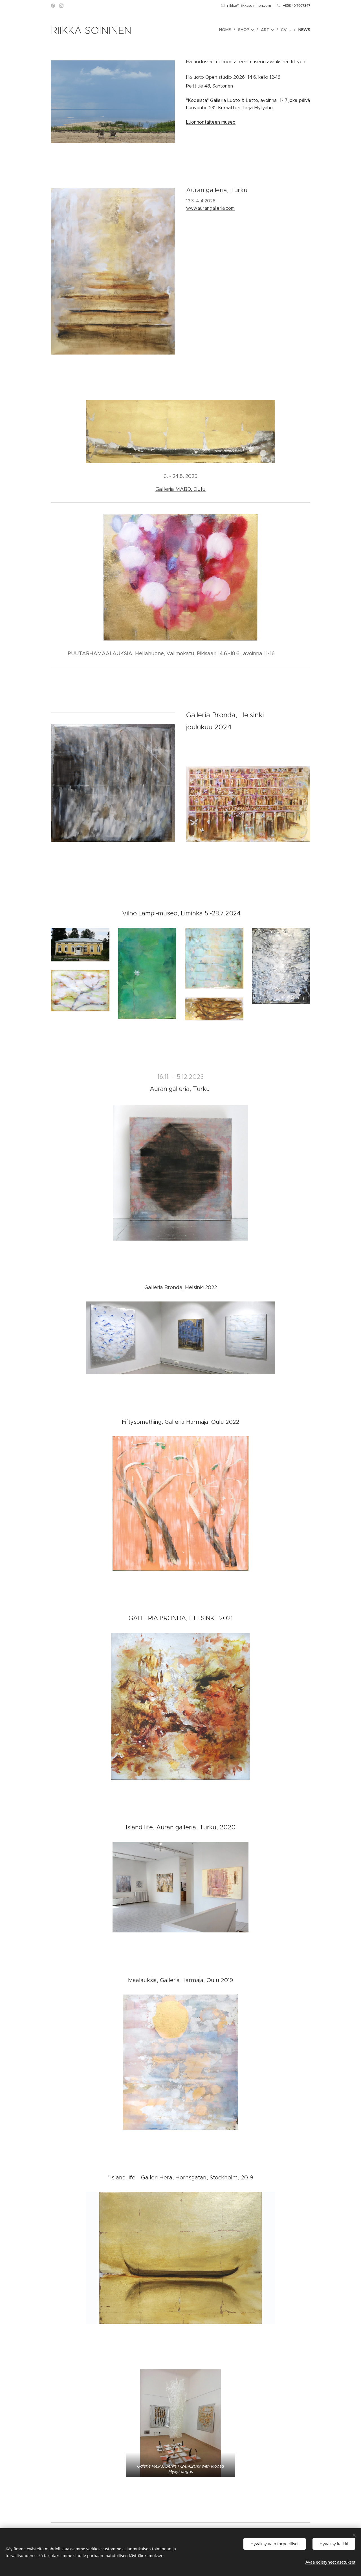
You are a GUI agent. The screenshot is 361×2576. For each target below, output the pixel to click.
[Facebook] (53, 6)
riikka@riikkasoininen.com (249, 5)
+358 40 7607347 (297, 5)
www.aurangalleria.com (210, 208)
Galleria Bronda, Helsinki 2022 (181, 1287)
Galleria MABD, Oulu (180, 489)
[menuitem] (226, 30)
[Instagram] (61, 6)
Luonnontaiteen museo (211, 122)
